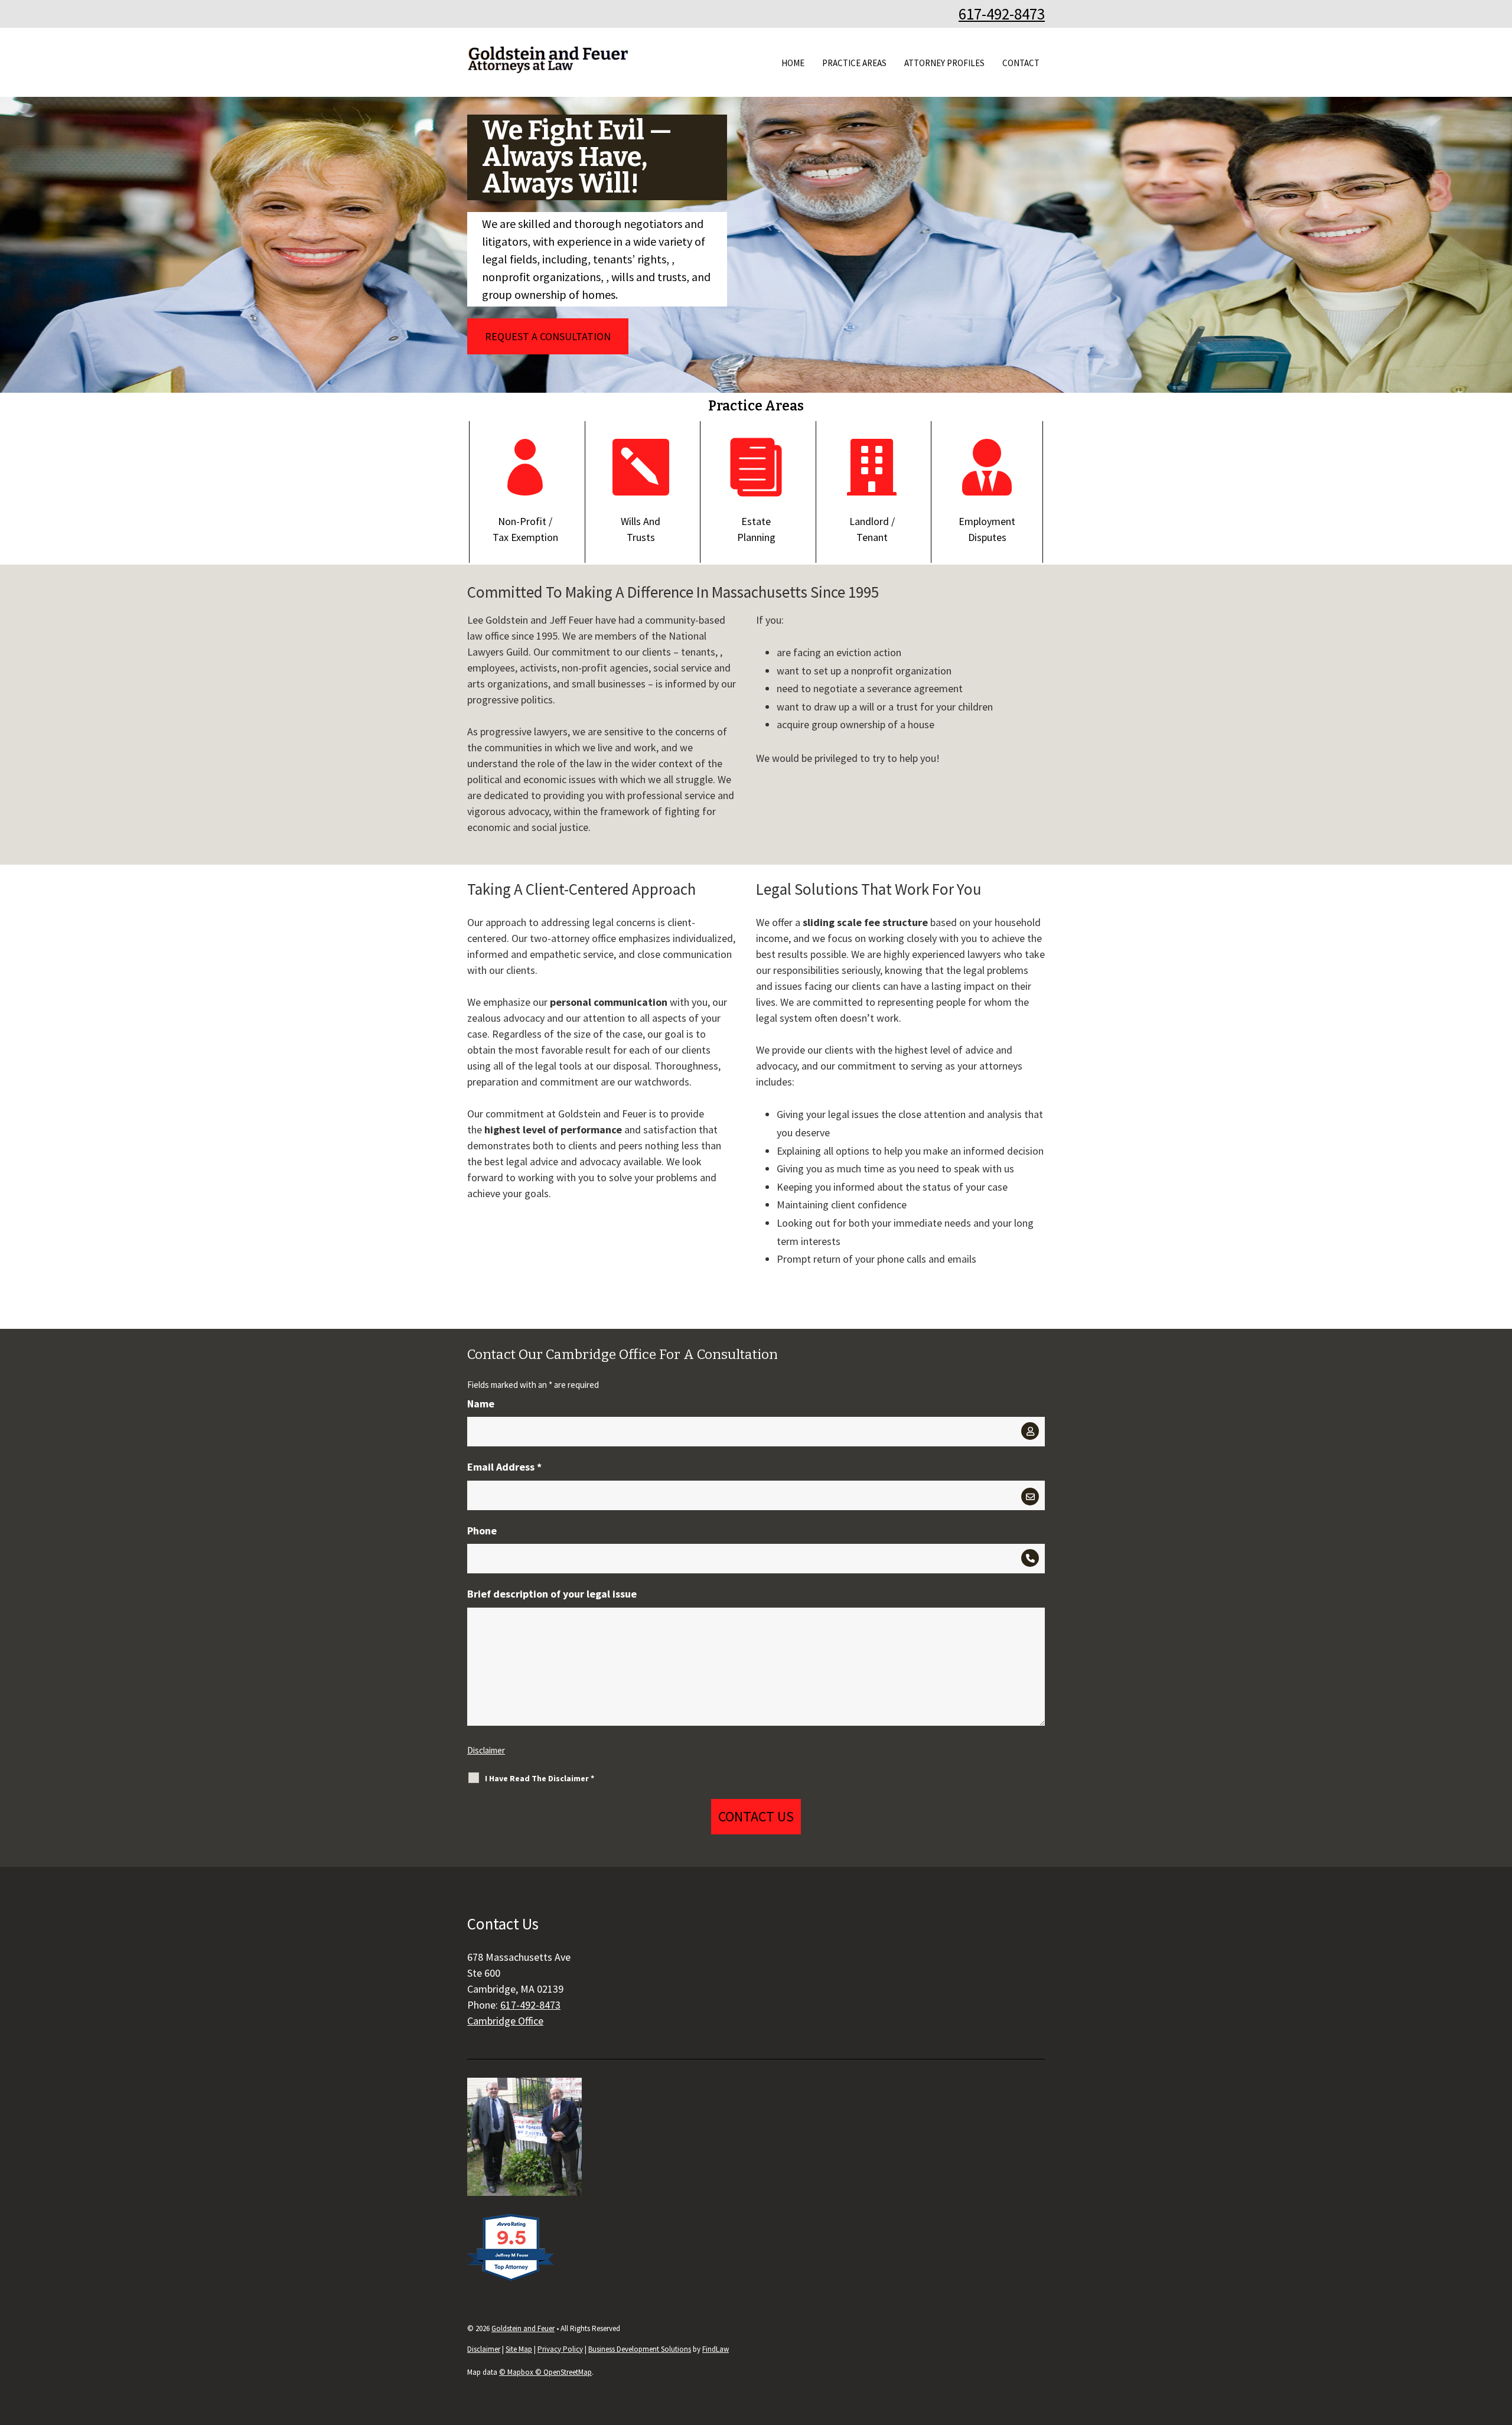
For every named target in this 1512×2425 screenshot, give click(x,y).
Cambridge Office (505, 2021)
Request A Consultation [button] (548, 336)
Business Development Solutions (640, 2349)
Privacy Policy (560, 2349)
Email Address (504, 1467)
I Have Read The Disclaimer (540, 1778)
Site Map (519, 2349)
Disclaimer (486, 1750)
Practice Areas (854, 63)
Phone (482, 1531)
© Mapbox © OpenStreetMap (545, 2372)
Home (793, 63)
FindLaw (716, 2349)
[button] (1500, 2339)
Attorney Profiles (944, 63)
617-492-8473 (1002, 14)
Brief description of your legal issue (552, 1594)
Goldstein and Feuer (523, 2328)
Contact (1021, 63)
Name (481, 1404)
